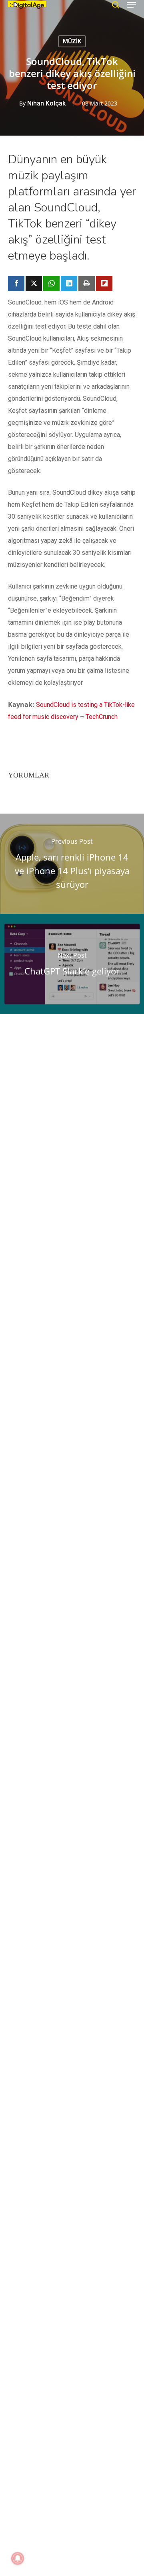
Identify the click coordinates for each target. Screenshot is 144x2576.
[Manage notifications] (18, 2558)
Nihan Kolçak (46, 103)
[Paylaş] (16, 284)
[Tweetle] (34, 284)
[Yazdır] (87, 284)
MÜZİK (72, 41)
